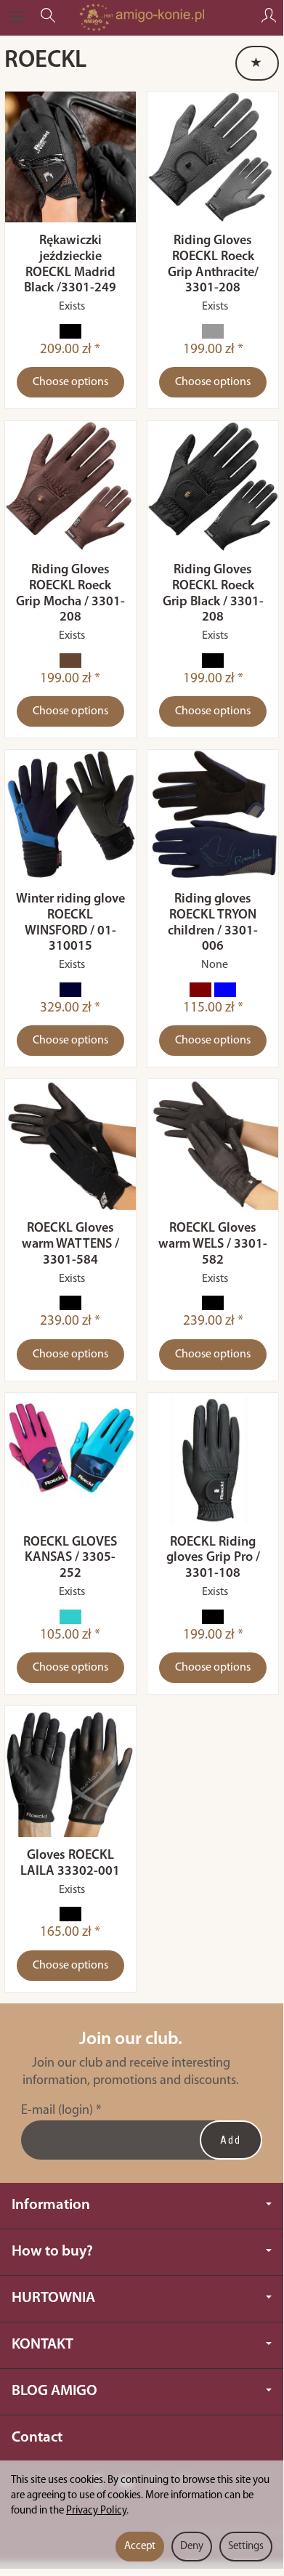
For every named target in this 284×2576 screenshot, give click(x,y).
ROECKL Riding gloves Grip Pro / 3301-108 (213, 1558)
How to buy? (52, 2252)
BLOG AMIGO (54, 2391)
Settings (246, 2547)
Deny (192, 2547)
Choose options (70, 382)
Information (51, 2205)
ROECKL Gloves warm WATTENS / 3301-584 (70, 1244)
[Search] (48, 17)
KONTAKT (42, 2345)
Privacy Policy (96, 2511)
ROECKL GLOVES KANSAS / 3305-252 (70, 1558)
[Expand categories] (17, 17)
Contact (37, 2438)
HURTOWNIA (53, 2298)
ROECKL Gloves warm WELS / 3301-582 (213, 1244)
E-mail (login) (57, 2111)
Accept (140, 2547)
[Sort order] (257, 63)
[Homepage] (141, 17)
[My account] (269, 17)
